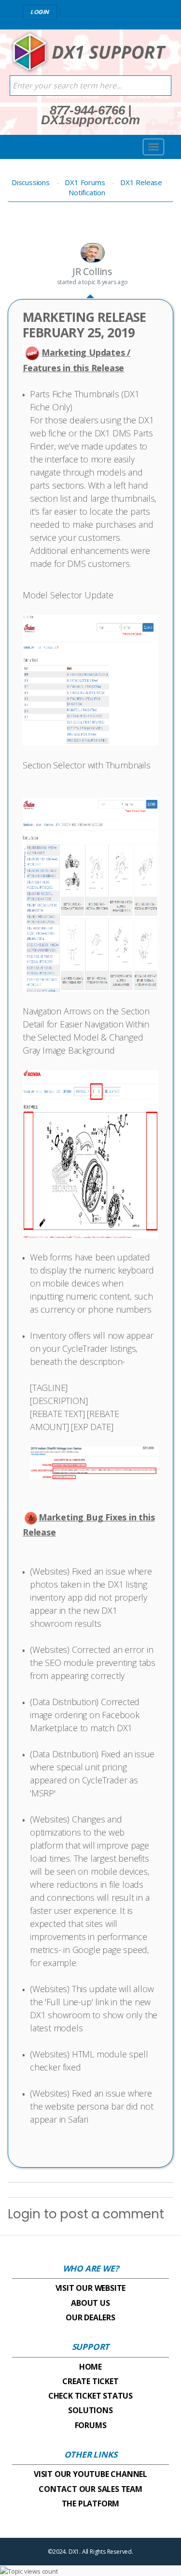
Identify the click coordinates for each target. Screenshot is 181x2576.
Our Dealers (90, 2317)
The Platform (91, 2504)
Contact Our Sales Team (90, 2489)
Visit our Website (91, 2288)
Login (24, 2214)
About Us (90, 2303)
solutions (90, 2410)
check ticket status (90, 2396)
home (90, 2367)
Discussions (31, 182)
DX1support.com (90, 120)
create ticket (90, 2381)
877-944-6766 (87, 110)
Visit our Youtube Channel (90, 2474)
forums (91, 2425)
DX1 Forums (85, 182)
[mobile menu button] (153, 147)
